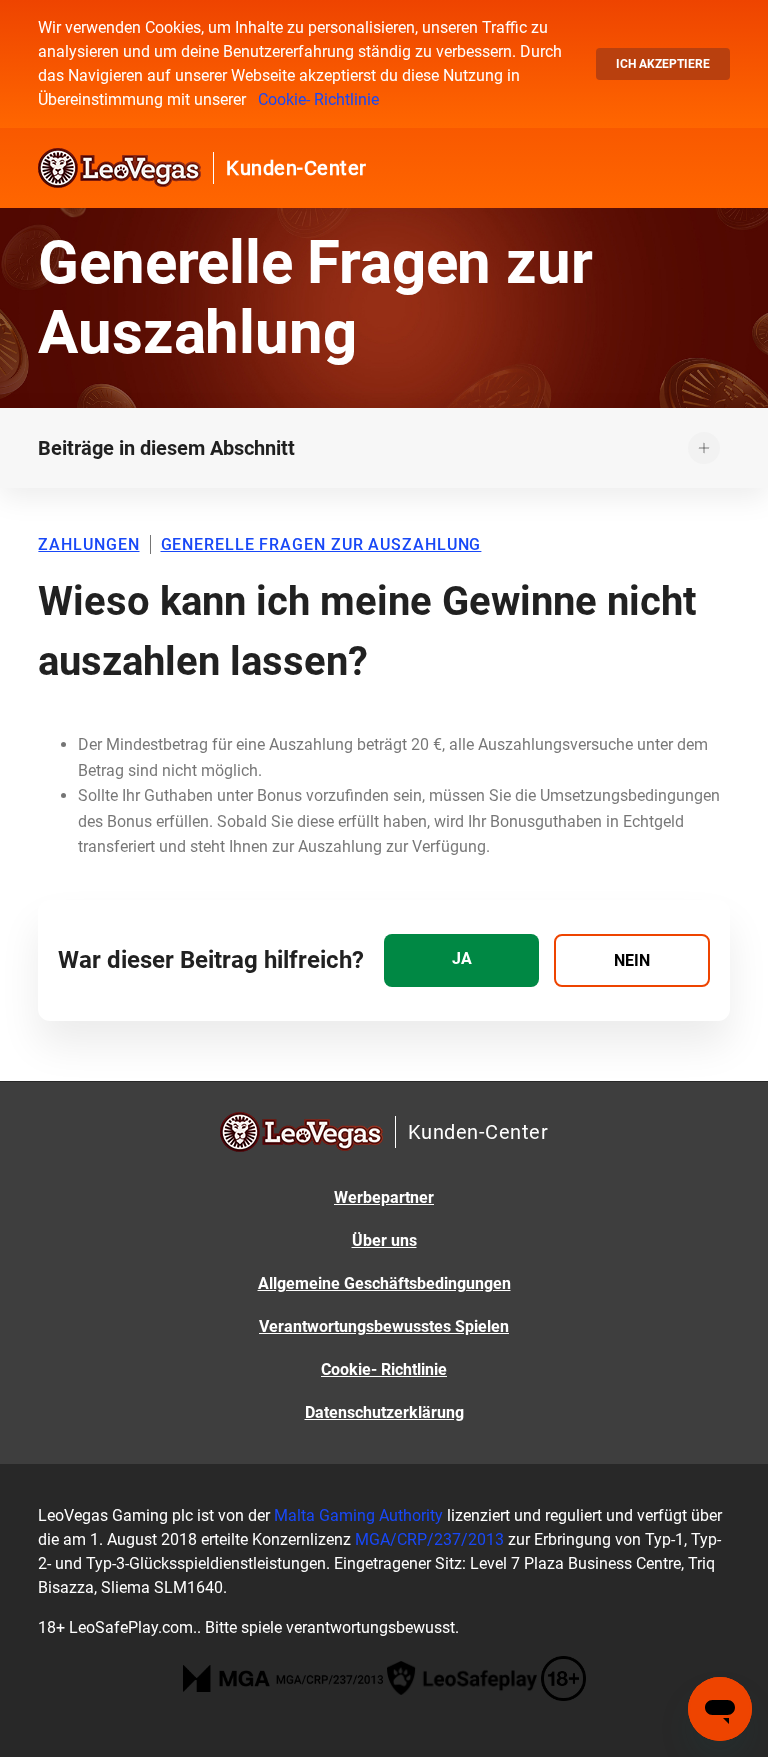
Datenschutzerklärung (384, 1412)
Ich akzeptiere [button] (663, 64)
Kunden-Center (296, 168)
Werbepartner (384, 1197)
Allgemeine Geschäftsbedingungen (384, 1283)
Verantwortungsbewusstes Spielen (384, 1326)
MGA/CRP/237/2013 (429, 1539)
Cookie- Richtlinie (318, 99)
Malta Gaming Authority (358, 1515)
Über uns (384, 1240)
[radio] (461, 960)
